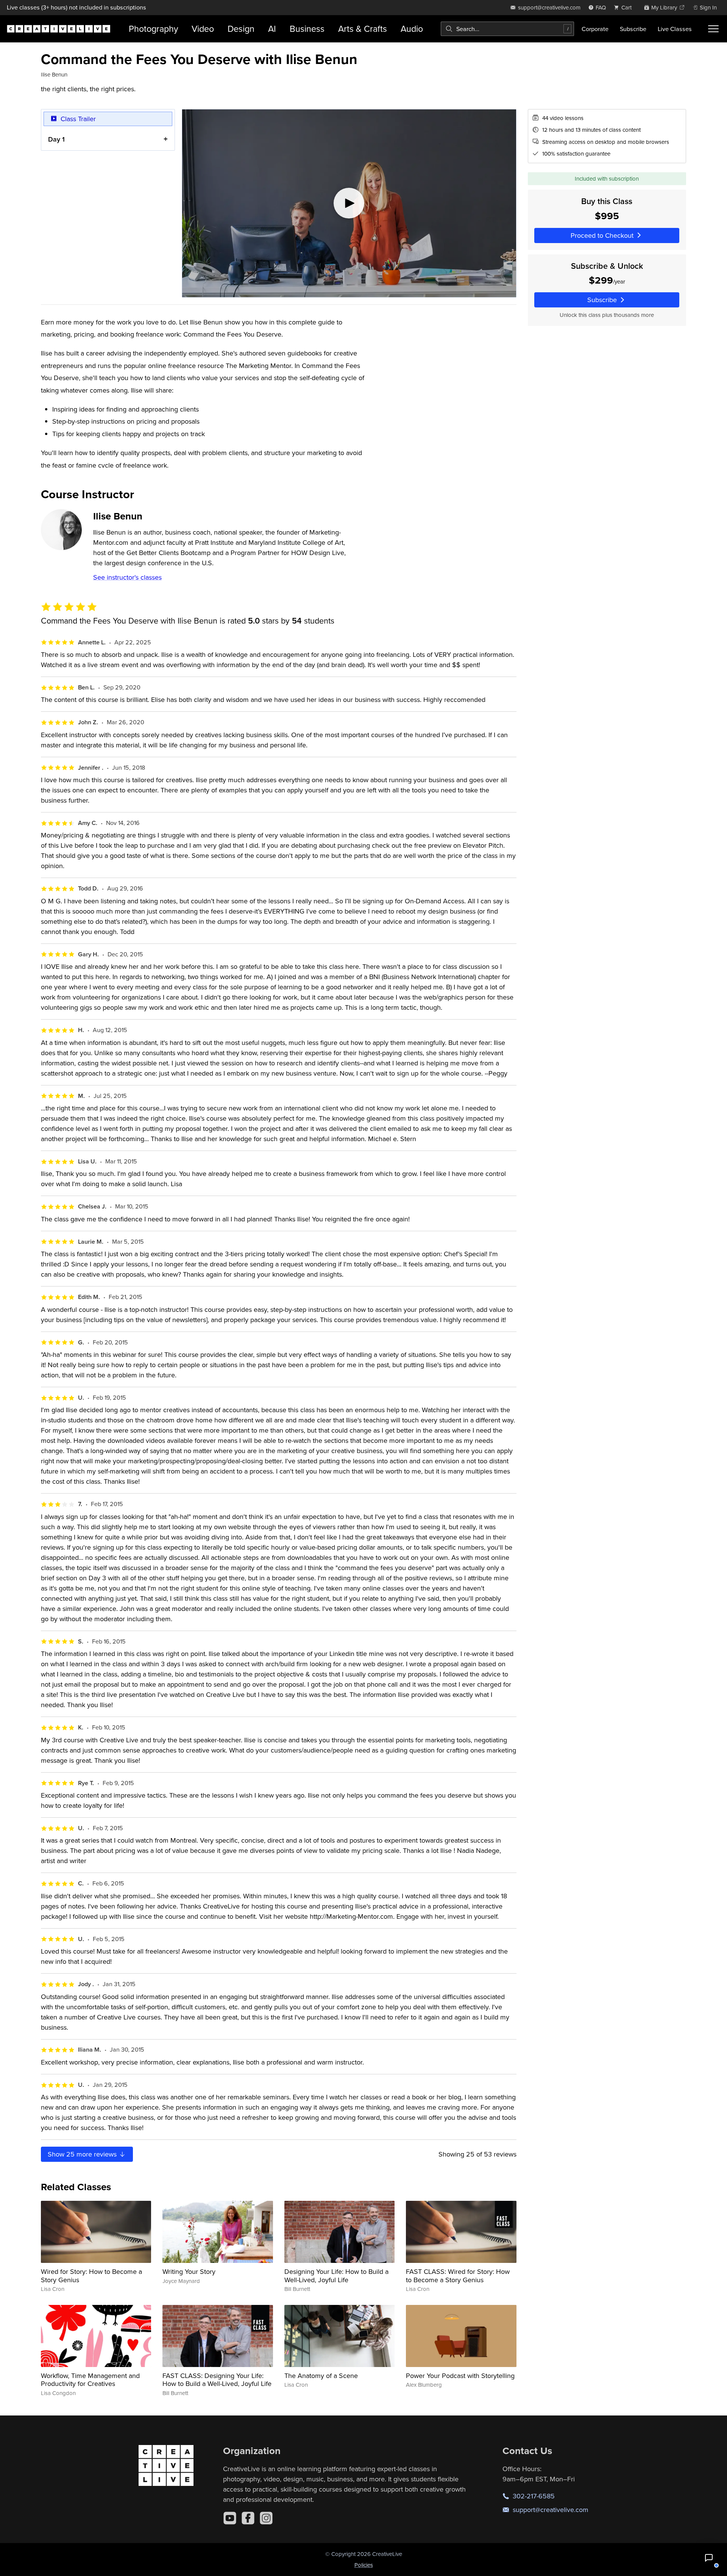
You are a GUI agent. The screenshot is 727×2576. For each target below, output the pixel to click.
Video (203, 29)
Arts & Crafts (363, 29)
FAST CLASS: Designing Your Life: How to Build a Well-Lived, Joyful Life (217, 2380)
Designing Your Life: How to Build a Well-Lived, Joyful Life (336, 2276)
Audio (412, 29)
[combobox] (507, 29)
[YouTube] (230, 2518)
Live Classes (675, 29)
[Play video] (349, 203)
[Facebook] (248, 2518)
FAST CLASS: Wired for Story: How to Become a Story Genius (458, 2276)
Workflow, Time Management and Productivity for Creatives (90, 2380)
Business (307, 29)
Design (241, 29)
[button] (709, 2558)
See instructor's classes (127, 577)
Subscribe (633, 29)
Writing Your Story (189, 2271)
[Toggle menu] (713, 29)
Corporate (595, 29)
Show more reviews (83, 2154)
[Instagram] (266, 2518)
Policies (364, 2565)
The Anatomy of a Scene (321, 2376)
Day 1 (56, 139)
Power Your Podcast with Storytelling (460, 2376)
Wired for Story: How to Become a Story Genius (91, 2276)
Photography (153, 29)
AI (272, 29)
